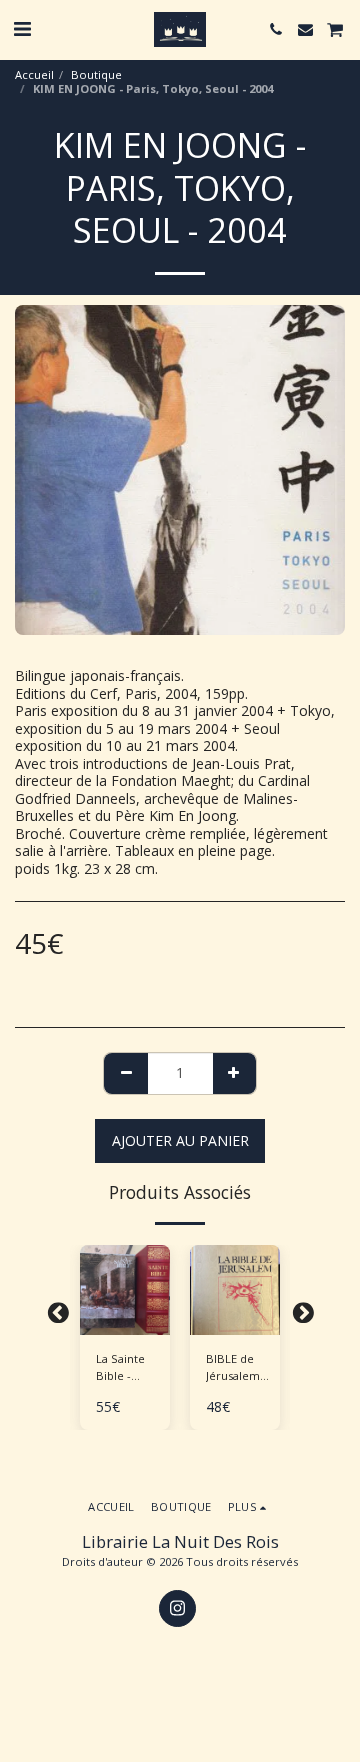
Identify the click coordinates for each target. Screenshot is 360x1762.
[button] (22, 28)
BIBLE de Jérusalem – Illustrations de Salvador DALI (237, 1368)
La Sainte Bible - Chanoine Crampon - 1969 (125, 1368)
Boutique (96, 74)
